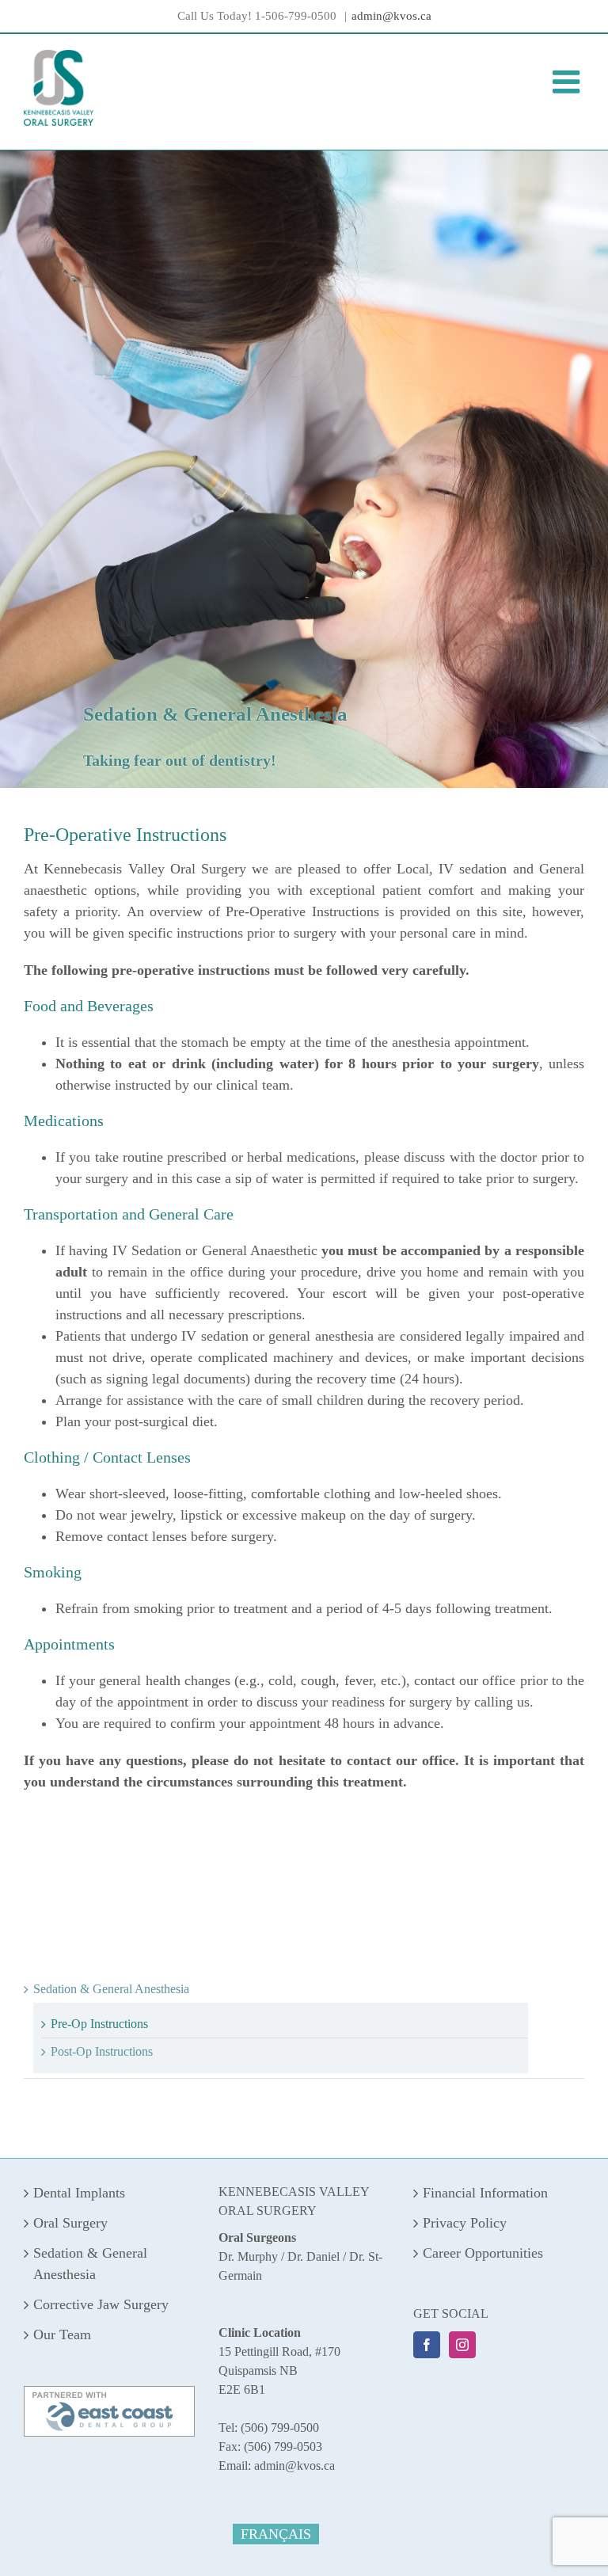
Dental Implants (79, 2193)
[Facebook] (427, 2345)
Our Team (62, 2334)
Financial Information (485, 2193)
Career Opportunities (483, 2253)
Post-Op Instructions (102, 2051)
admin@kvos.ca (391, 16)
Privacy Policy (465, 2223)
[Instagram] (462, 2345)
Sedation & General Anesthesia (111, 1989)
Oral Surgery (70, 2223)
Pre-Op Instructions (99, 2024)
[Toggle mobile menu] (568, 82)
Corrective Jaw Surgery (101, 2304)
